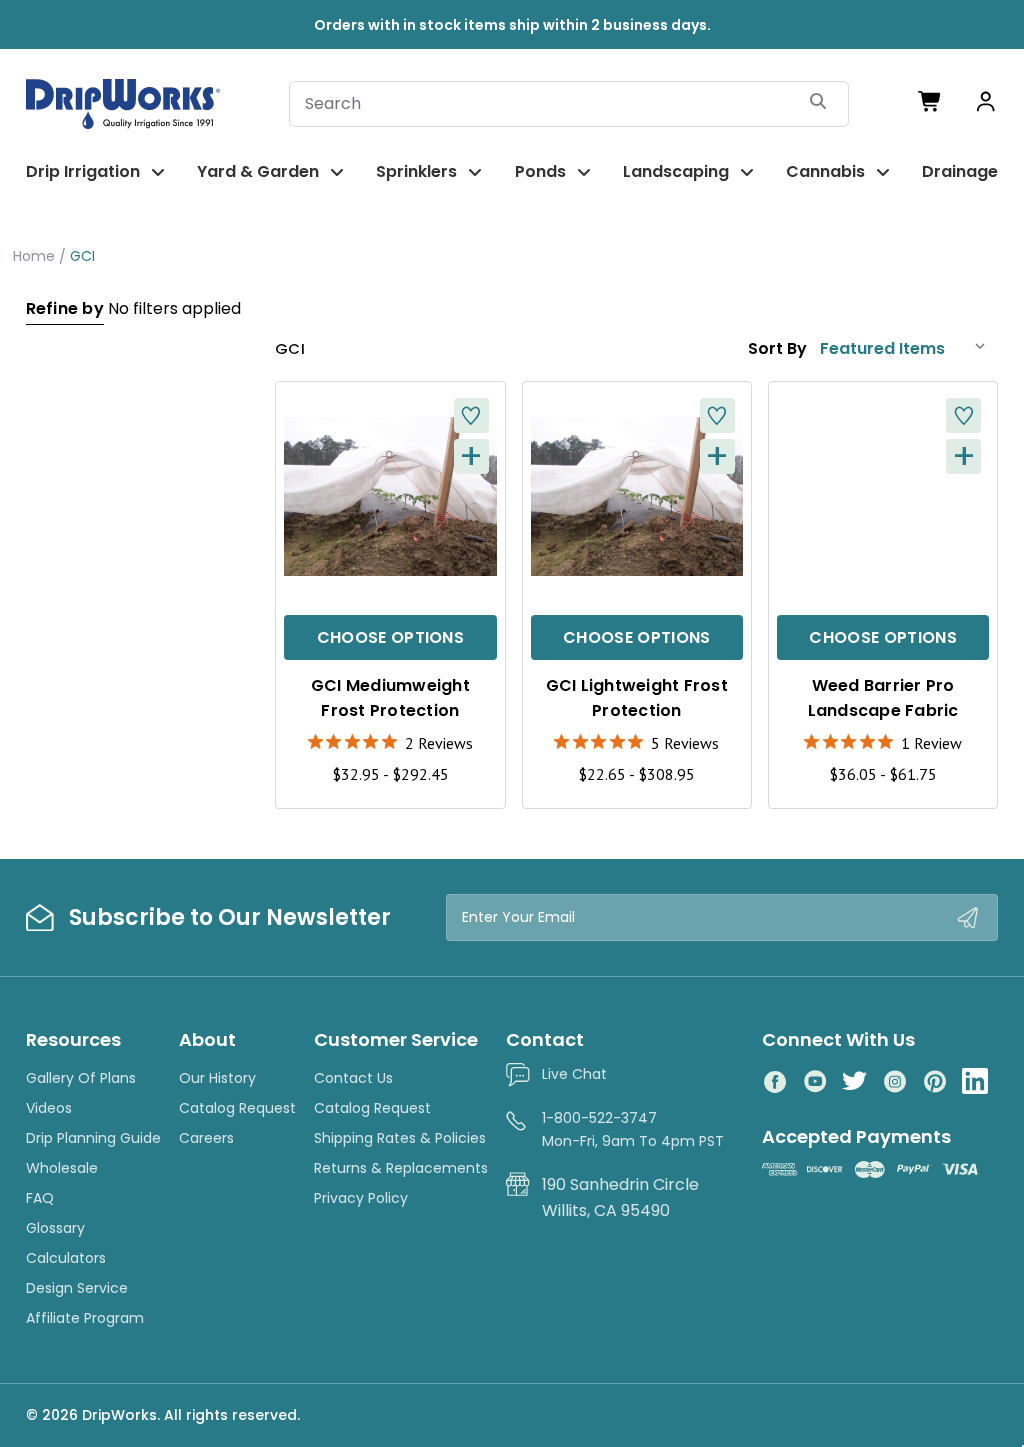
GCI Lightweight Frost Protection (637, 698)
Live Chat (574, 1074)
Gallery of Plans (81, 1078)
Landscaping (676, 171)
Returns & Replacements (401, 1168)
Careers (206, 1138)
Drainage (960, 171)
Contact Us (353, 1078)
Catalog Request (237, 1108)
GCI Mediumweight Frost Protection (390, 698)
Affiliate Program (85, 1318)
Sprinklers (416, 171)
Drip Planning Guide (93, 1138)
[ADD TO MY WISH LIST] (471, 415)
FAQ (40, 1198)
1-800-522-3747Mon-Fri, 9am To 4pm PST (633, 1129)
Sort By (777, 348)
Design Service (77, 1288)
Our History (217, 1078)
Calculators (66, 1258)
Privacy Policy (361, 1198)
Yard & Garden (258, 171)
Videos (49, 1108)
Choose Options (390, 637)
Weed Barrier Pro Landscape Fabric (883, 698)
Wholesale (62, 1168)
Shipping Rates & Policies (400, 1138)
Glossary (55, 1228)
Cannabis (825, 171)
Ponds (540, 171)
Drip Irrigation (83, 171)
